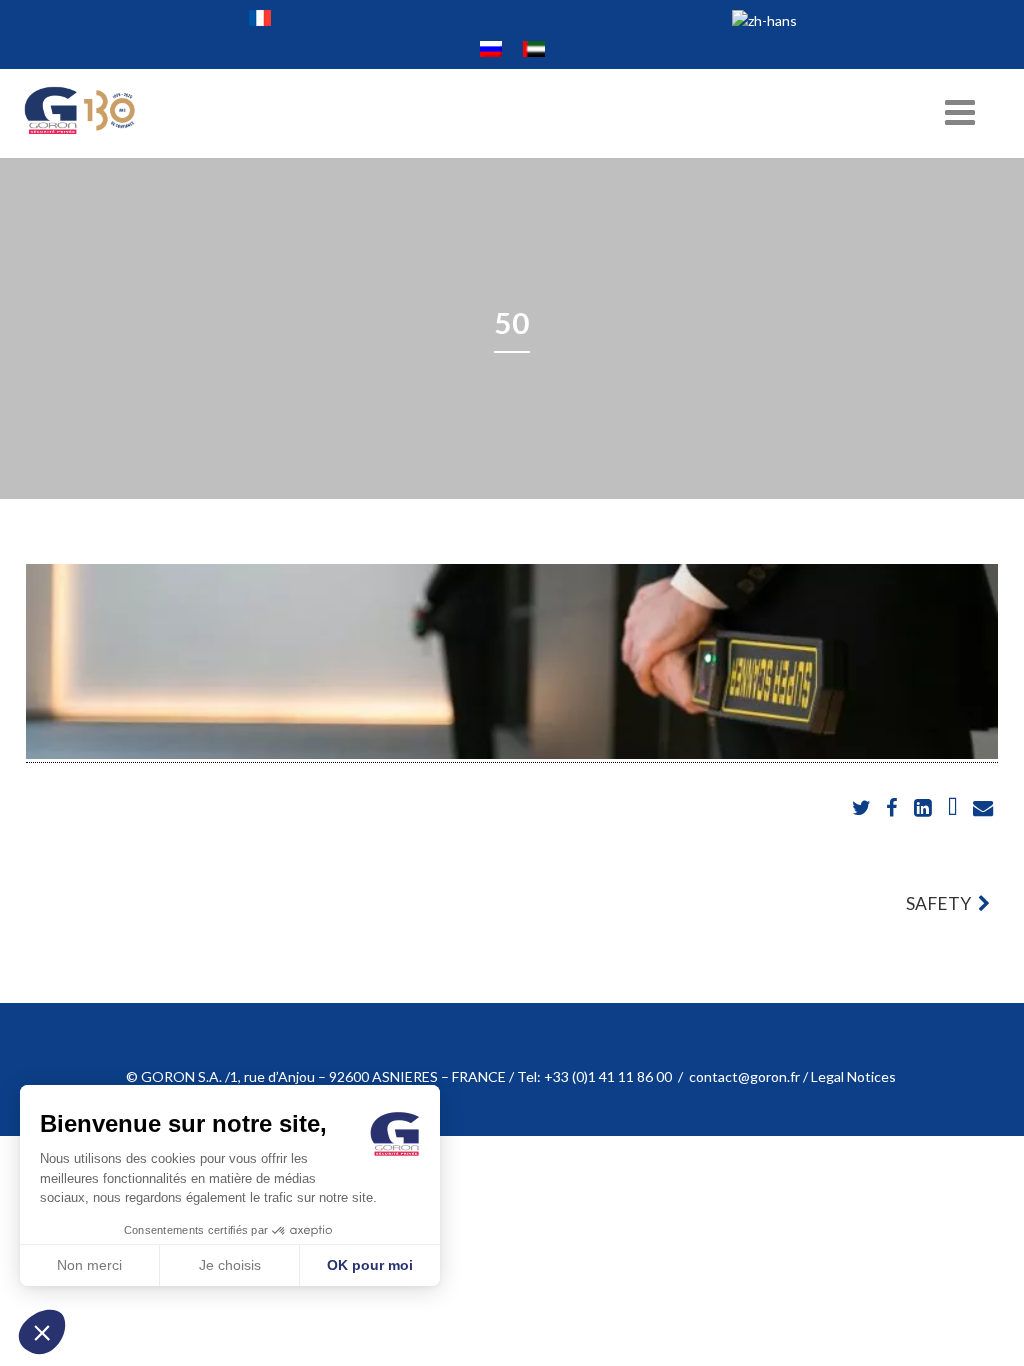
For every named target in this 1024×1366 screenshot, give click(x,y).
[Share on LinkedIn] (923, 808)
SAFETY (940, 903)
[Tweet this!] (863, 808)
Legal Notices (855, 1076)
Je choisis (230, 1265)
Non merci (89, 1265)
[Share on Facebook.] (893, 808)
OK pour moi (370, 1265)
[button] (42, 1332)
